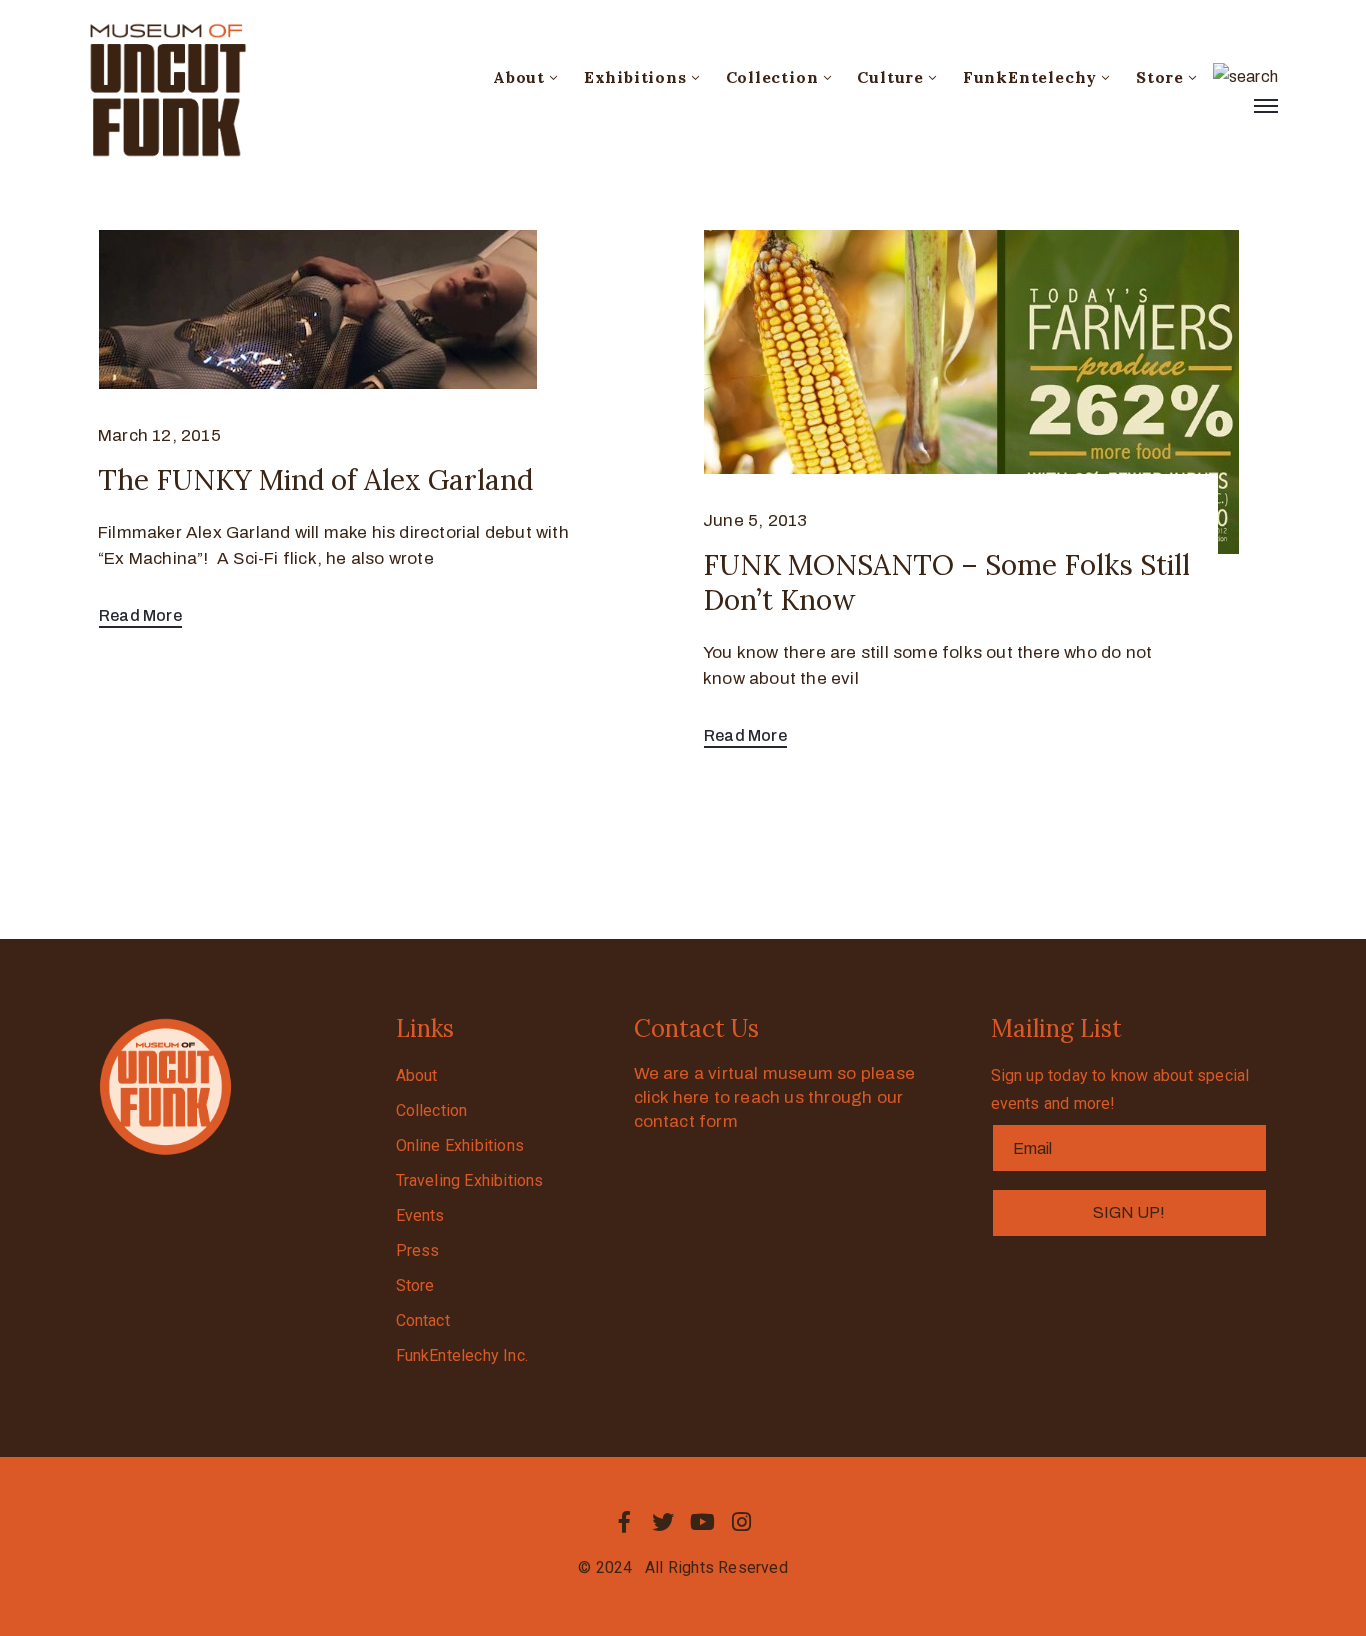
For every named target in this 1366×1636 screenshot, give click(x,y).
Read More (140, 615)
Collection (772, 77)
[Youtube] (703, 1522)
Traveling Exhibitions (470, 1180)
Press (418, 1250)
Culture (890, 77)
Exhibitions (635, 77)
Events (420, 1215)
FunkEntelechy (1030, 77)
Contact (423, 1320)
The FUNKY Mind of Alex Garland (315, 480)
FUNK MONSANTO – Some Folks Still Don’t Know (946, 582)
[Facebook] (624, 1522)
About (519, 77)
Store (1160, 77)
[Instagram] (742, 1522)
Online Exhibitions (460, 1145)
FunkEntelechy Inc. (462, 1355)
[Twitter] (663, 1522)
